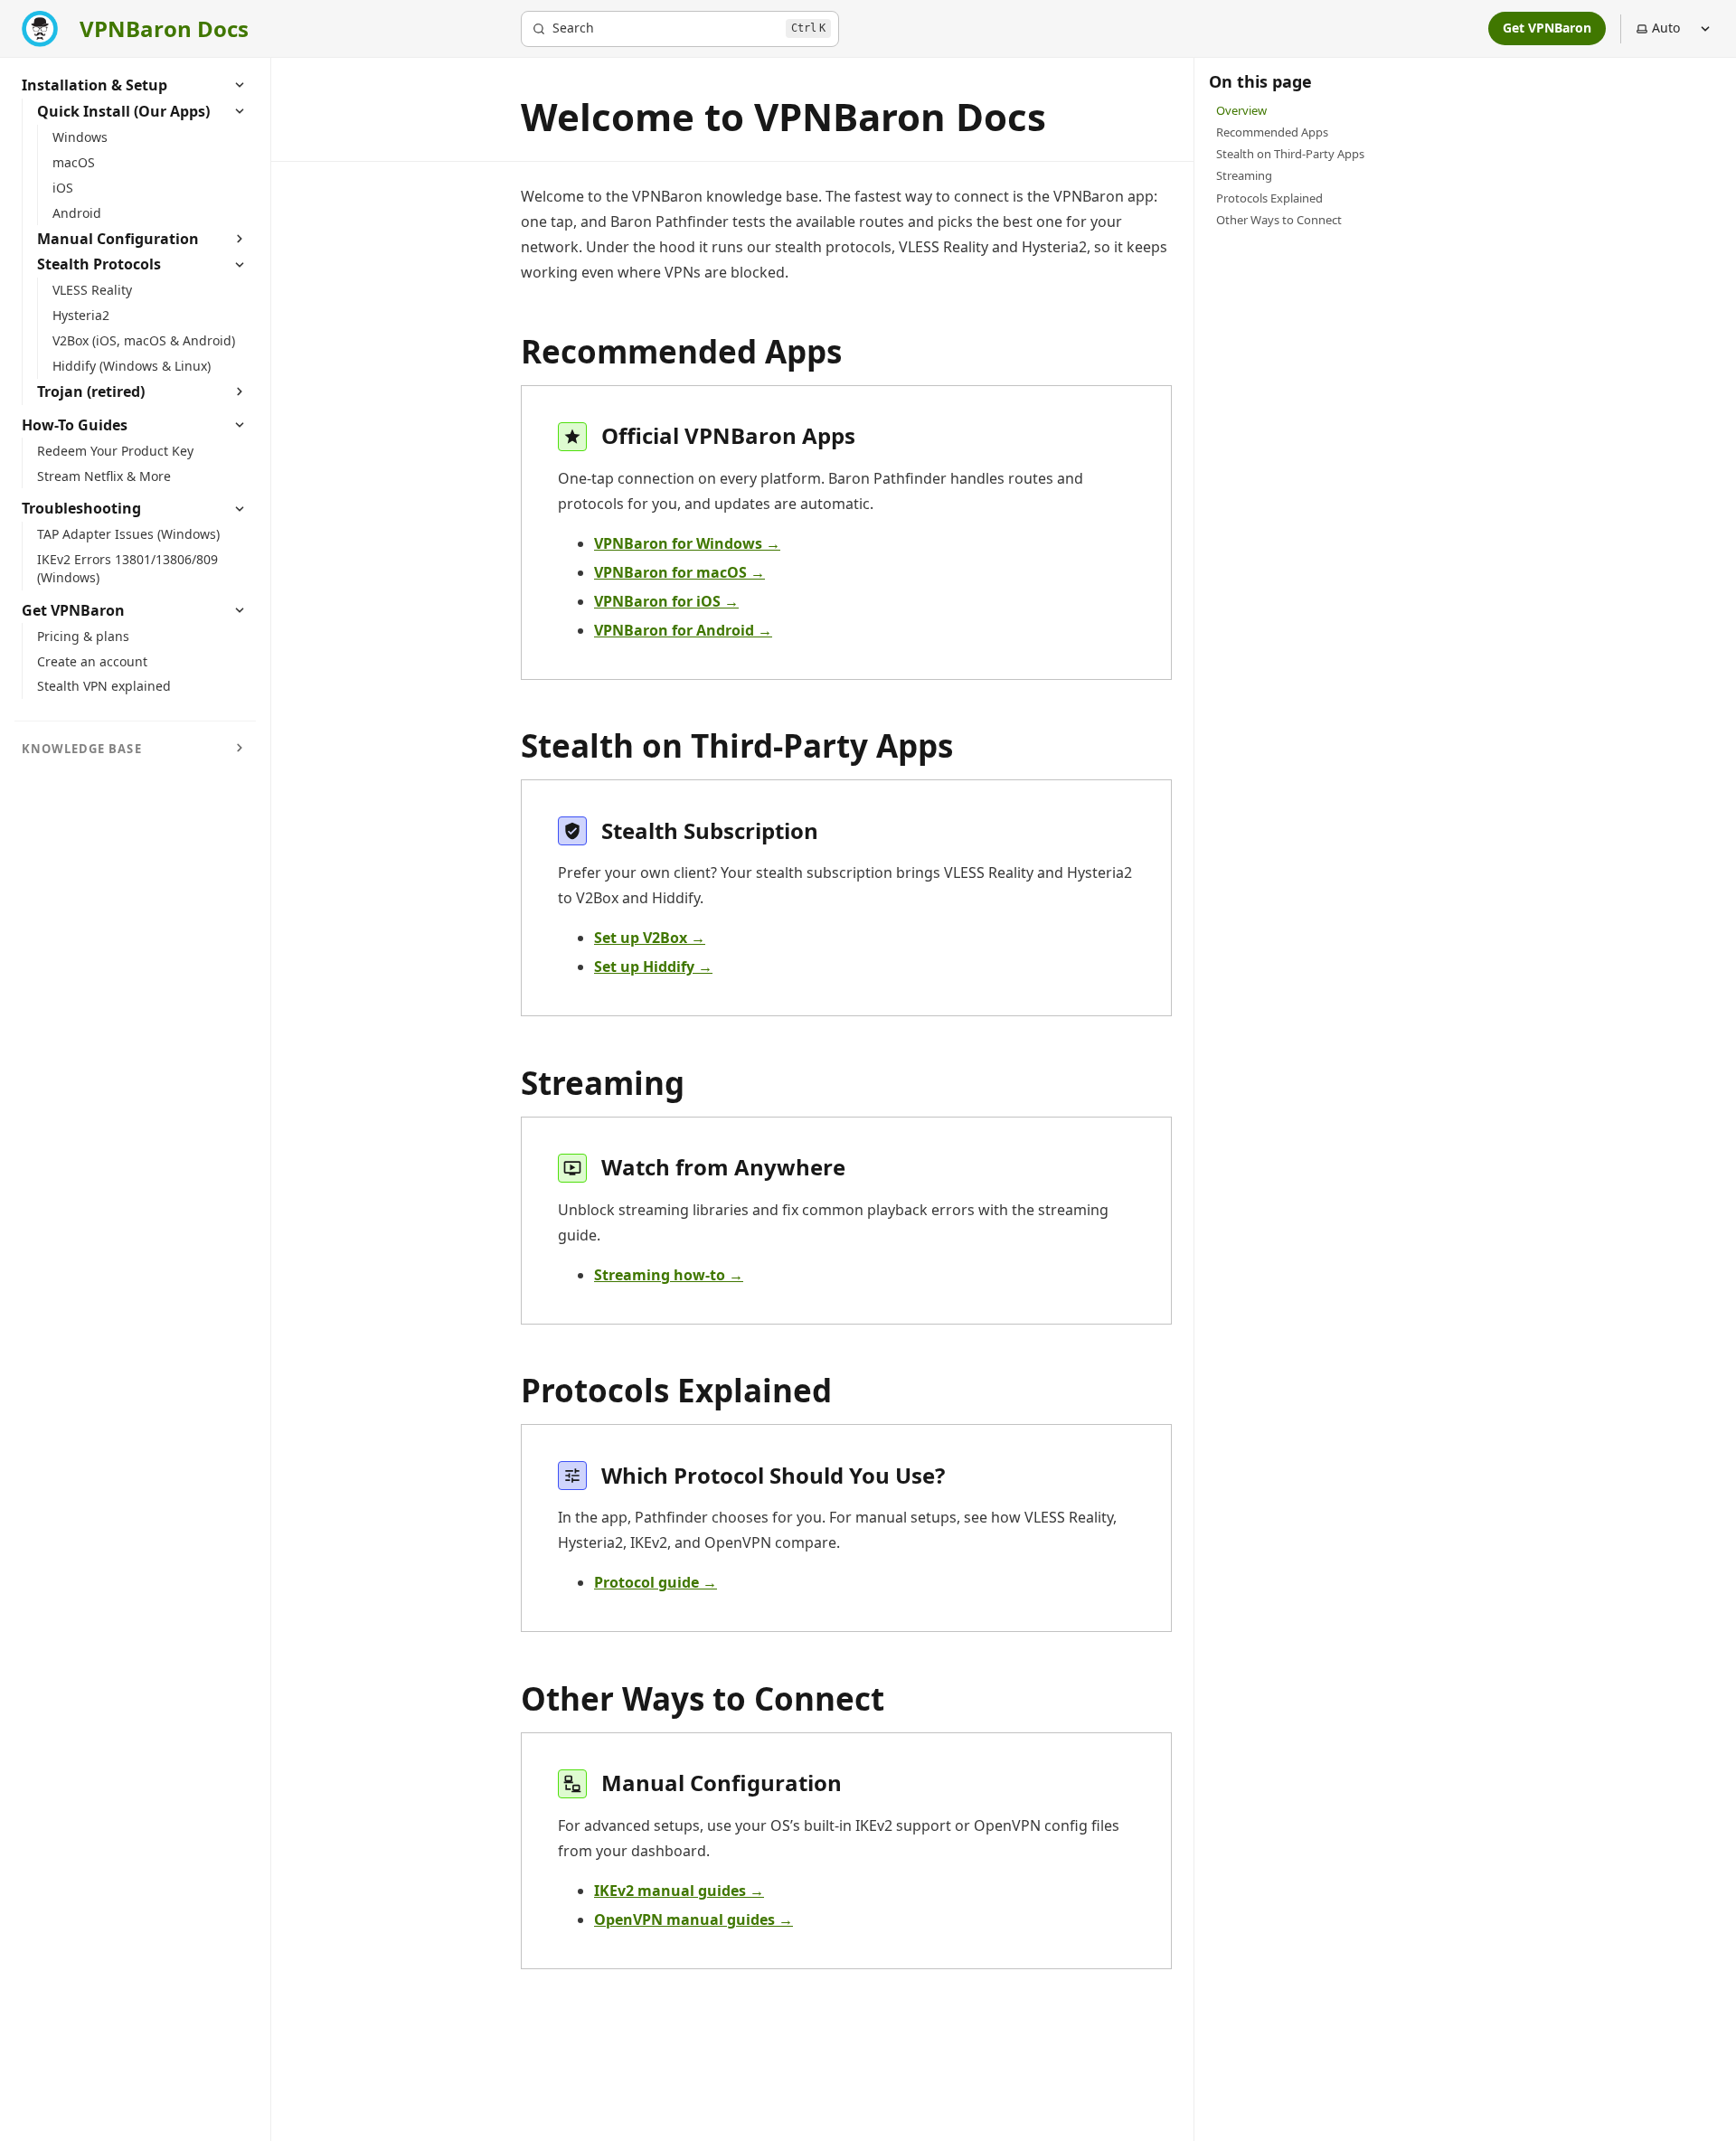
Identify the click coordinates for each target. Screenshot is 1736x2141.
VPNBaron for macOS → (679, 572)
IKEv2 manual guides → (679, 1891)
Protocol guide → (656, 1582)
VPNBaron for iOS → (666, 601)
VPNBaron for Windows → (687, 543)
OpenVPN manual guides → (693, 1919)
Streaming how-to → (669, 1275)
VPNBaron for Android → (683, 630)
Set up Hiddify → (653, 967)
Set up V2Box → (650, 938)
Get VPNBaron (1547, 28)
